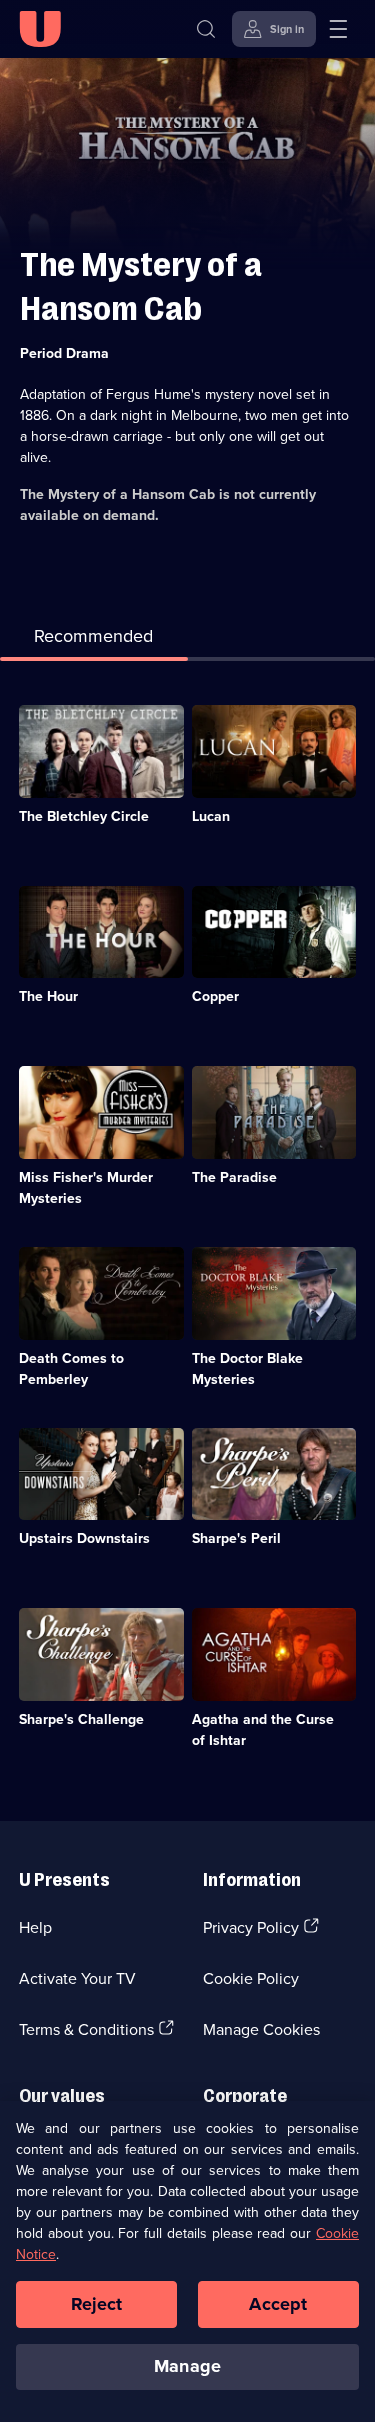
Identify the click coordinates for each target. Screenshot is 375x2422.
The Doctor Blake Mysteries (247, 1368)
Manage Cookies (261, 2029)
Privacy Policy (251, 1927)
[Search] (206, 29)
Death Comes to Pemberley (71, 1368)
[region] (187, 2261)
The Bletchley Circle (84, 816)
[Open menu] (338, 29)
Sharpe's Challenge (81, 1719)
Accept (278, 2304)
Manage (187, 2366)
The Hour (48, 996)
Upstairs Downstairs (84, 1538)
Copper (215, 996)
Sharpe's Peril (236, 1538)
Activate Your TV (77, 1978)
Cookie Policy (251, 1978)
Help (35, 1927)
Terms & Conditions (86, 2029)
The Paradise (234, 1177)
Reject (97, 2304)
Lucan (211, 816)
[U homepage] (40, 29)
